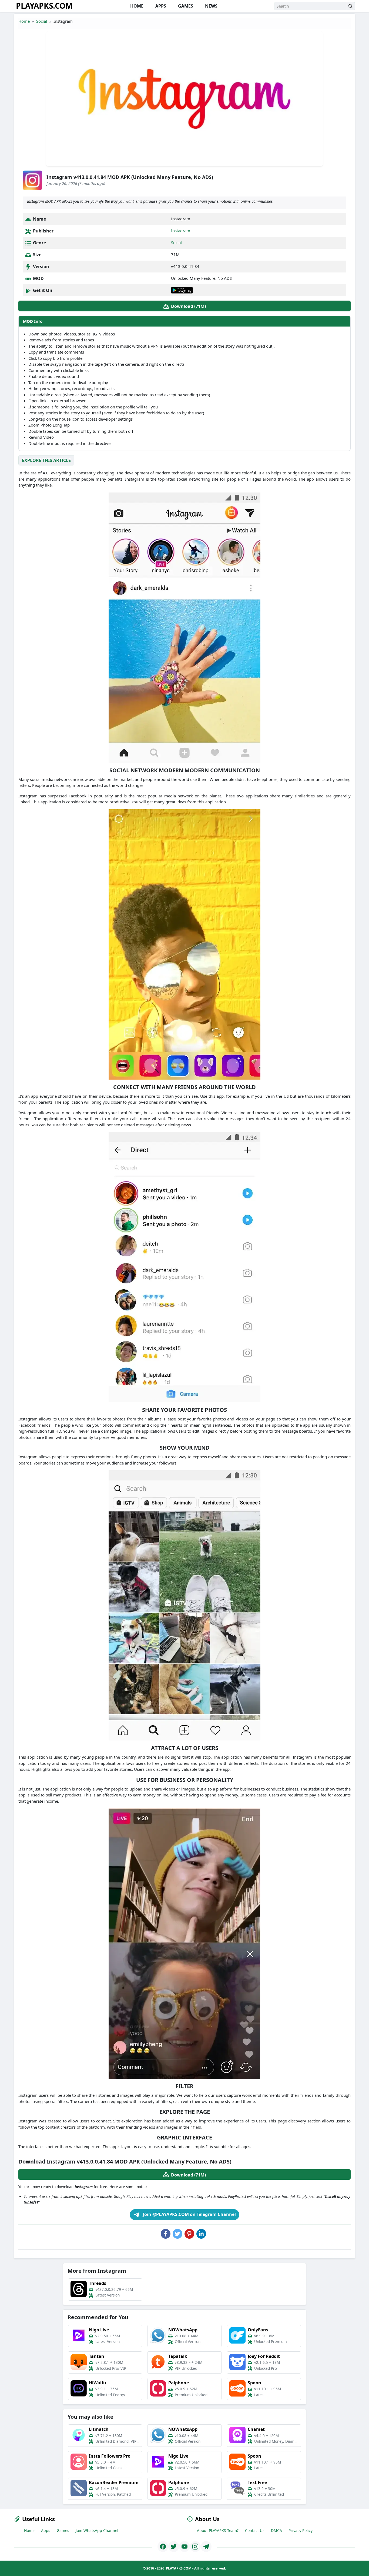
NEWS (211, 6)
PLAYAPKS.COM (44, 6)
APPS (160, 6)
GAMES (185, 6)
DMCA (276, 2530)
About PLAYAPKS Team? (218, 2530)
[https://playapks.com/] (163, 2547)
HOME (136, 6)
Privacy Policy (301, 2530)
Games (63, 2530)
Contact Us (255, 2530)
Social (42, 21)
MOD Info (33, 321)
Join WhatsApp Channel (97, 2530)
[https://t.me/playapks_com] (206, 2547)
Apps (46, 2530)
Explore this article (46, 460)
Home (24, 21)
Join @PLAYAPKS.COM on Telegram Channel (189, 2214)
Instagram (181, 231)
